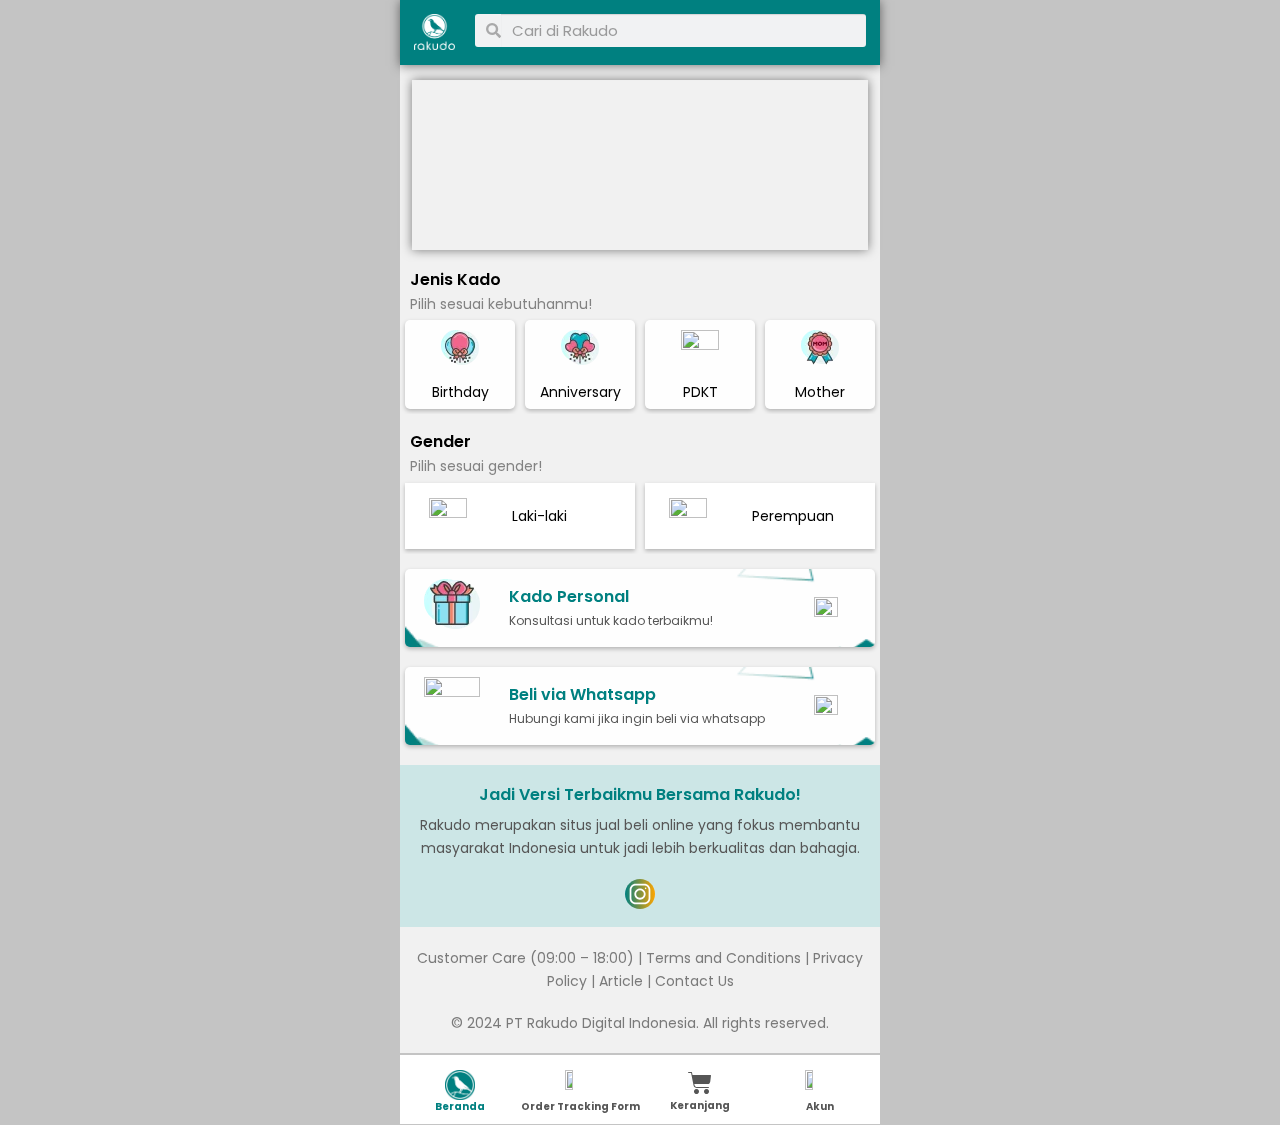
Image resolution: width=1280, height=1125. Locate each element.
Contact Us (694, 981)
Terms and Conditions (723, 958)
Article (621, 981)
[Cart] (700, 1083)
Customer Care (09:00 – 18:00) (525, 958)
